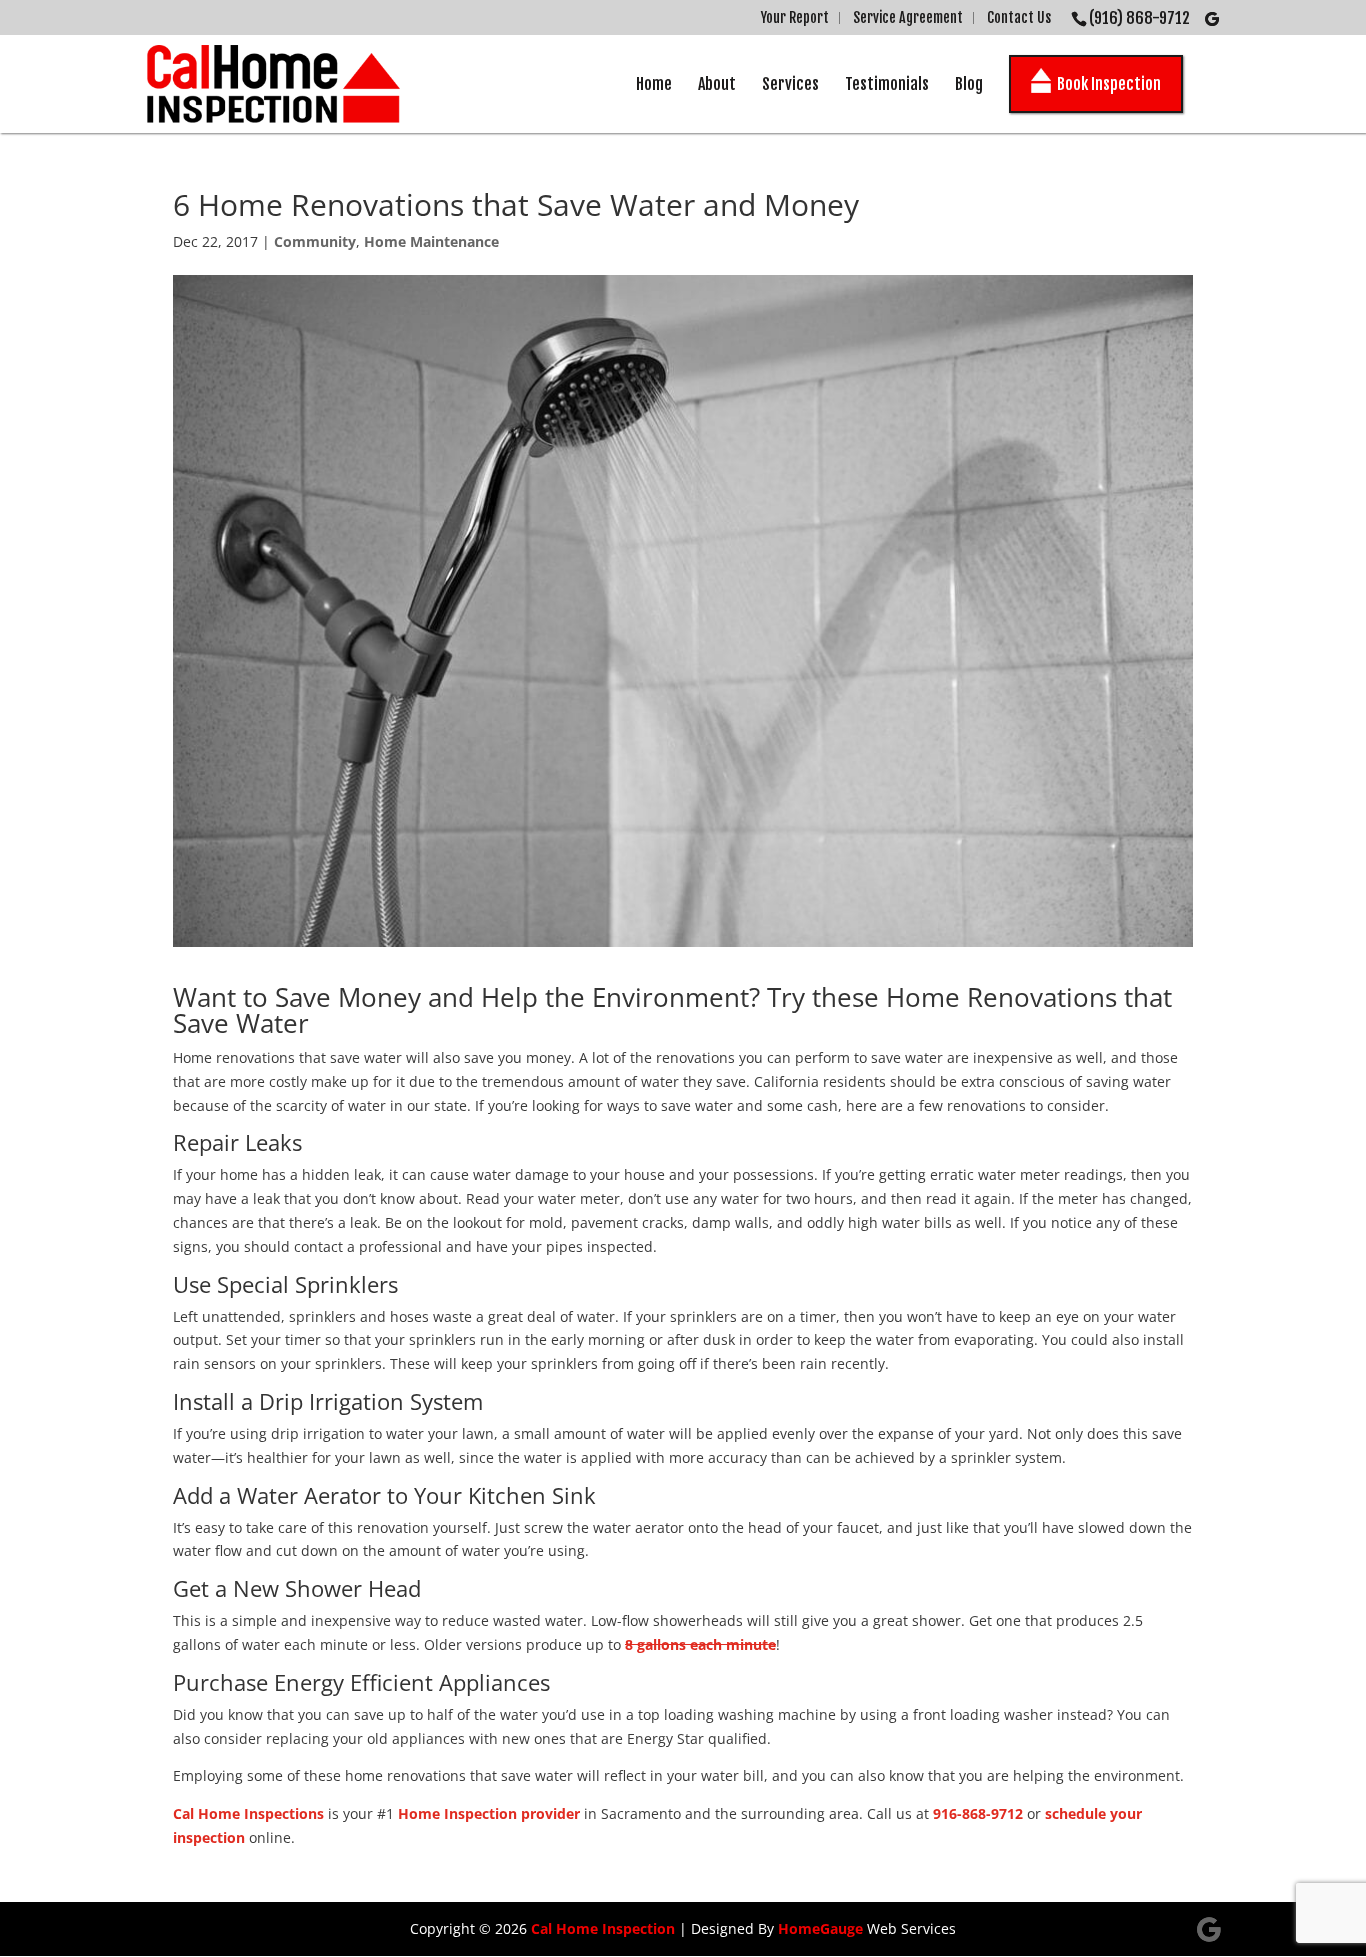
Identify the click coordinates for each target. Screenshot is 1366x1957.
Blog (969, 84)
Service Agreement (908, 18)
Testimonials (887, 84)
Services (790, 84)
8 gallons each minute (700, 1644)
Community (315, 241)
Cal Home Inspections (248, 1813)
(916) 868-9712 (1139, 18)
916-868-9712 (978, 1813)
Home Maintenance (431, 241)
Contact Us (1019, 18)
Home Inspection (457, 1813)
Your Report (795, 18)
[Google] (1212, 19)
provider (550, 1813)
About (717, 84)
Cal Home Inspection (603, 1928)
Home (654, 84)
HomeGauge (820, 1928)
